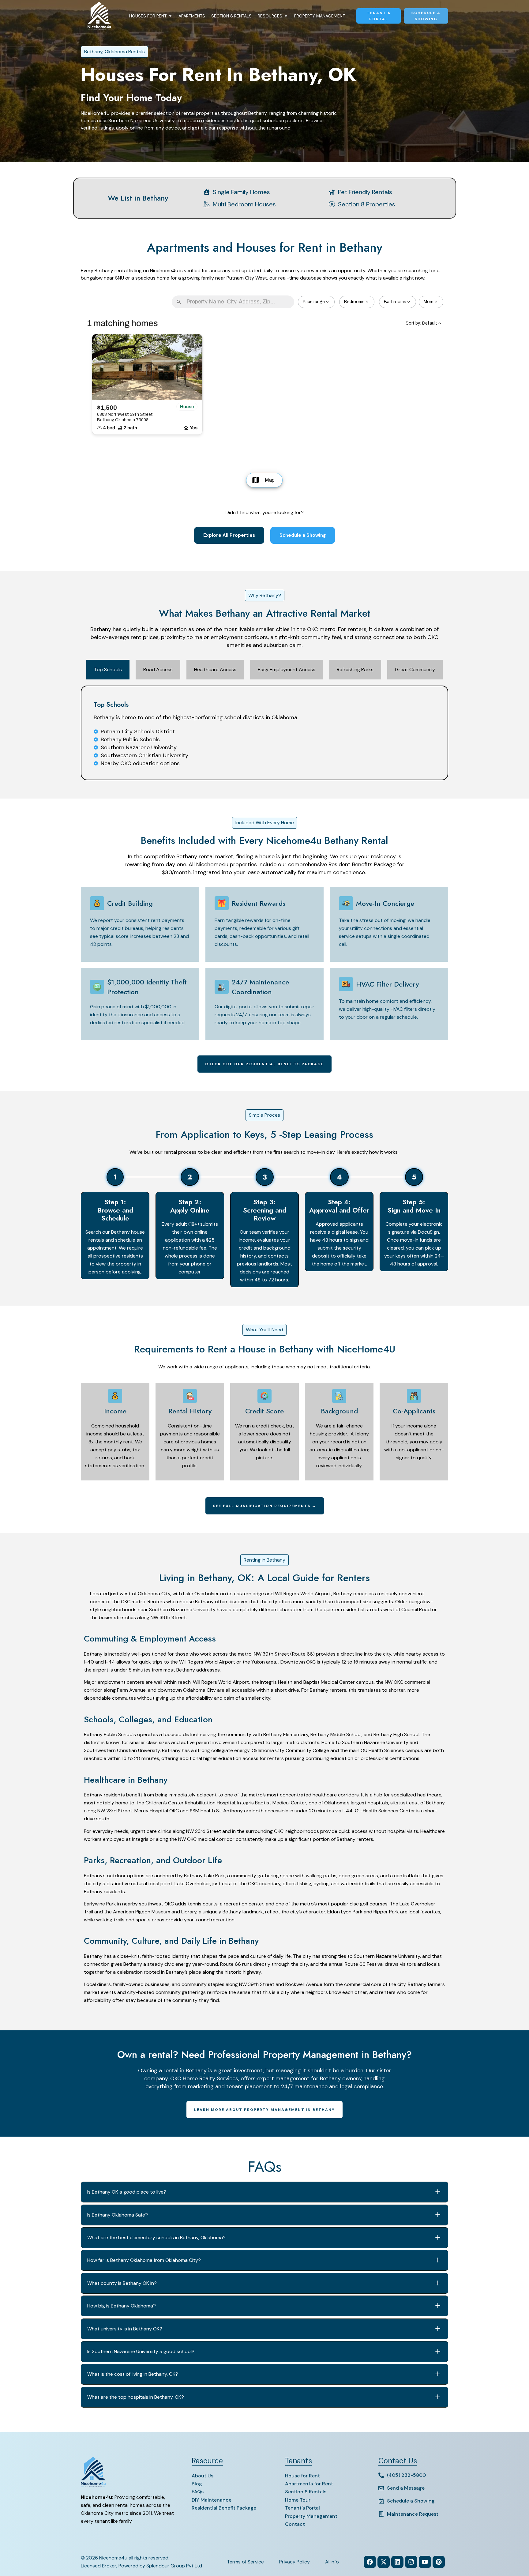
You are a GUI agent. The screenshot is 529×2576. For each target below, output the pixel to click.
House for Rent (302, 2476)
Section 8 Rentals (231, 16)
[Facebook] (370, 2562)
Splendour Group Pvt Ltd (174, 2566)
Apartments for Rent (309, 2484)
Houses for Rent (148, 16)
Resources (270, 16)
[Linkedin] (397, 2562)
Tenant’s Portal (302, 2508)
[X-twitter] (384, 2562)
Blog (197, 2484)
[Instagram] (411, 2562)
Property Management (320, 16)
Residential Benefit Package (224, 2508)
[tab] (108, 670)
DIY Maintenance (212, 2500)
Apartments (192, 16)
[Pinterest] (439, 2562)
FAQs (198, 2492)
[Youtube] (425, 2562)
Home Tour (298, 2500)
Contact (295, 2524)
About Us (203, 2476)
